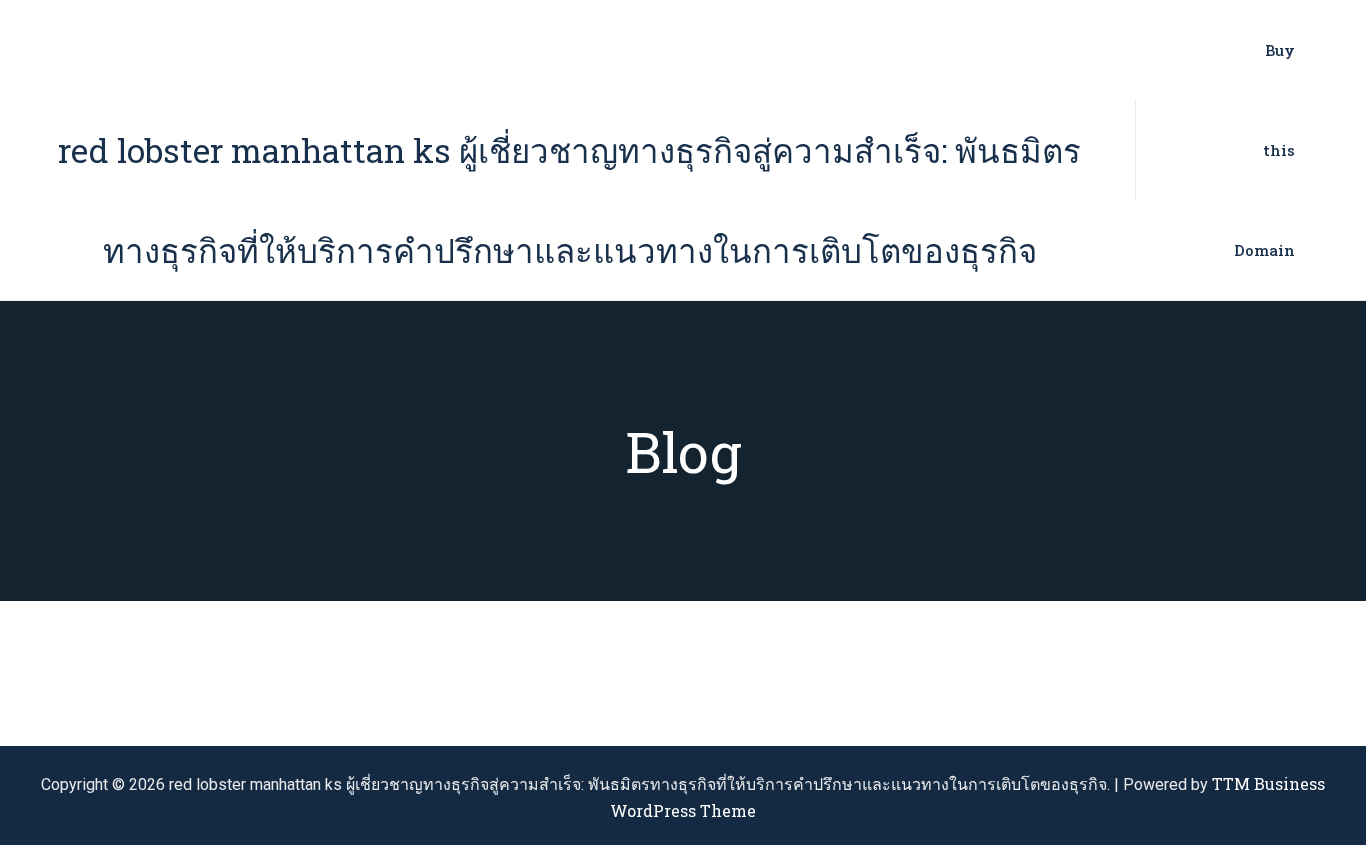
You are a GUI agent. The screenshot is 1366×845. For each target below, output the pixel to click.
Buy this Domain (1264, 150)
